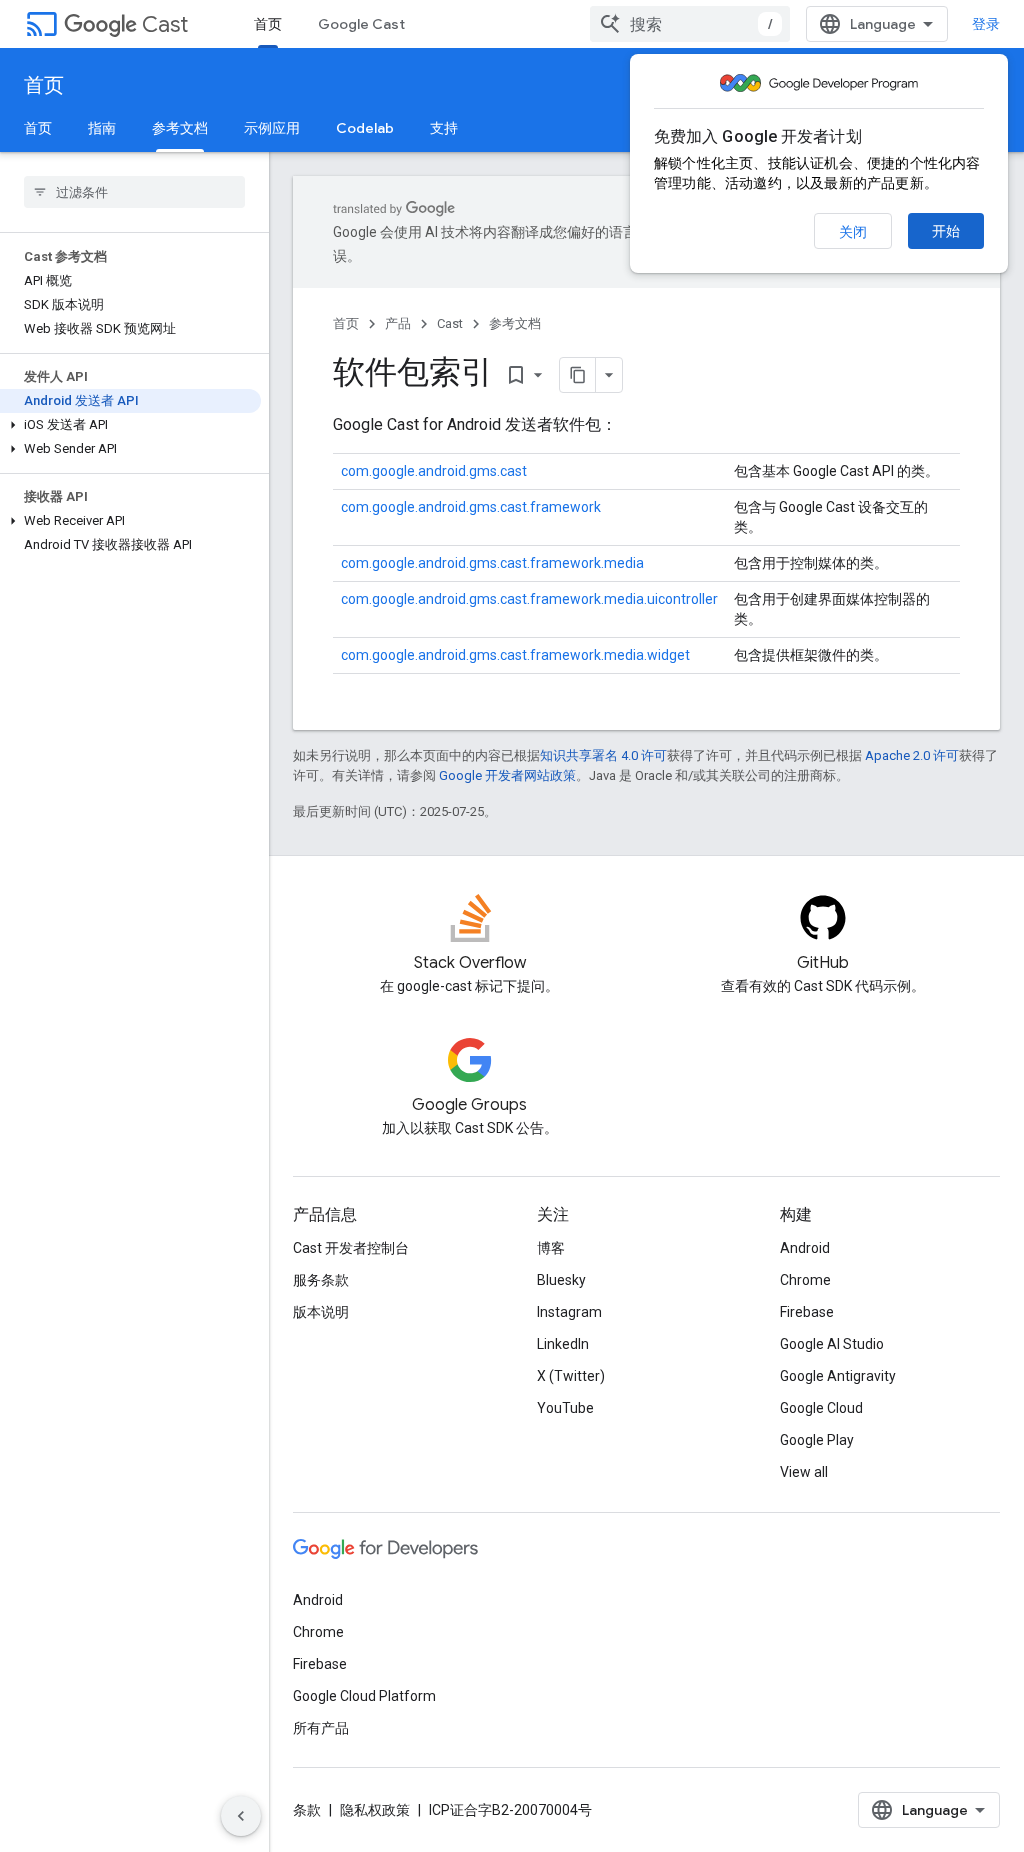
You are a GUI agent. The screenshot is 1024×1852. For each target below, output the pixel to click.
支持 (444, 128)
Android (805, 1248)
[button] (130, 425)
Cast (165, 24)
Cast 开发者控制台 (351, 1248)
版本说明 (321, 1312)
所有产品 (321, 1728)
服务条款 (321, 1280)
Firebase (807, 1312)
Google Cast (361, 24)
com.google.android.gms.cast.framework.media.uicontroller (529, 599)
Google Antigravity (838, 1376)
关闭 (853, 232)
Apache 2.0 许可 (912, 755)
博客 (551, 1248)
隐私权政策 (375, 1810)
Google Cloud (821, 1408)
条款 (307, 1810)
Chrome (805, 1280)
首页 (268, 24)
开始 (946, 231)
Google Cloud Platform (364, 1696)
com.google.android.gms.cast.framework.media (492, 563)
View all (804, 1472)
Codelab (365, 128)
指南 (102, 128)
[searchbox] (134, 192)
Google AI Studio (832, 1344)
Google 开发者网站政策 (507, 775)
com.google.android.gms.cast (434, 471)
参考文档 (180, 128)
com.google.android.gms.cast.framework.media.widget (515, 655)
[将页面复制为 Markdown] (578, 375)
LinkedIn (563, 1344)
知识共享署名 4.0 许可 (603, 755)
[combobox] (690, 24)
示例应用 (272, 128)
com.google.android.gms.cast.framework (471, 507)
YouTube (565, 1408)
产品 (398, 323)
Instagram (569, 1312)
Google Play (817, 1440)
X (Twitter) (571, 1376)
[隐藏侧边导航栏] (241, 1816)
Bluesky (561, 1280)
